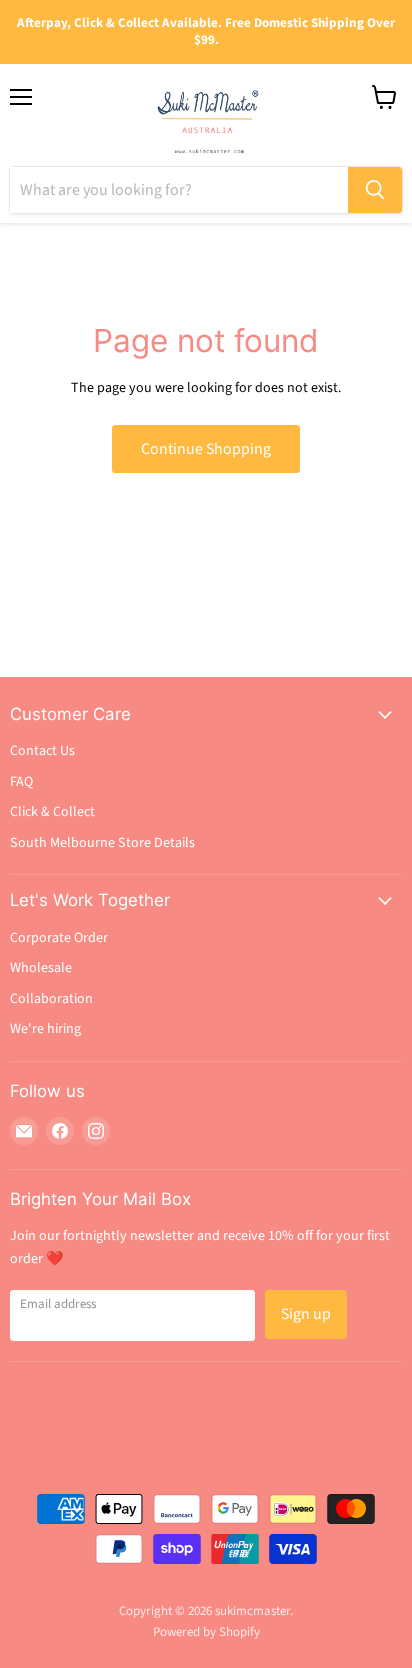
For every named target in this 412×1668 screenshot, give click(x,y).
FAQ (21, 782)
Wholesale (41, 968)
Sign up (306, 1314)
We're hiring (45, 1029)
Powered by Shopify (206, 1632)
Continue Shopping (206, 449)
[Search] (375, 190)
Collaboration (51, 999)
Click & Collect (52, 812)
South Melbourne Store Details (102, 843)
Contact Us (42, 751)
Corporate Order (59, 938)
